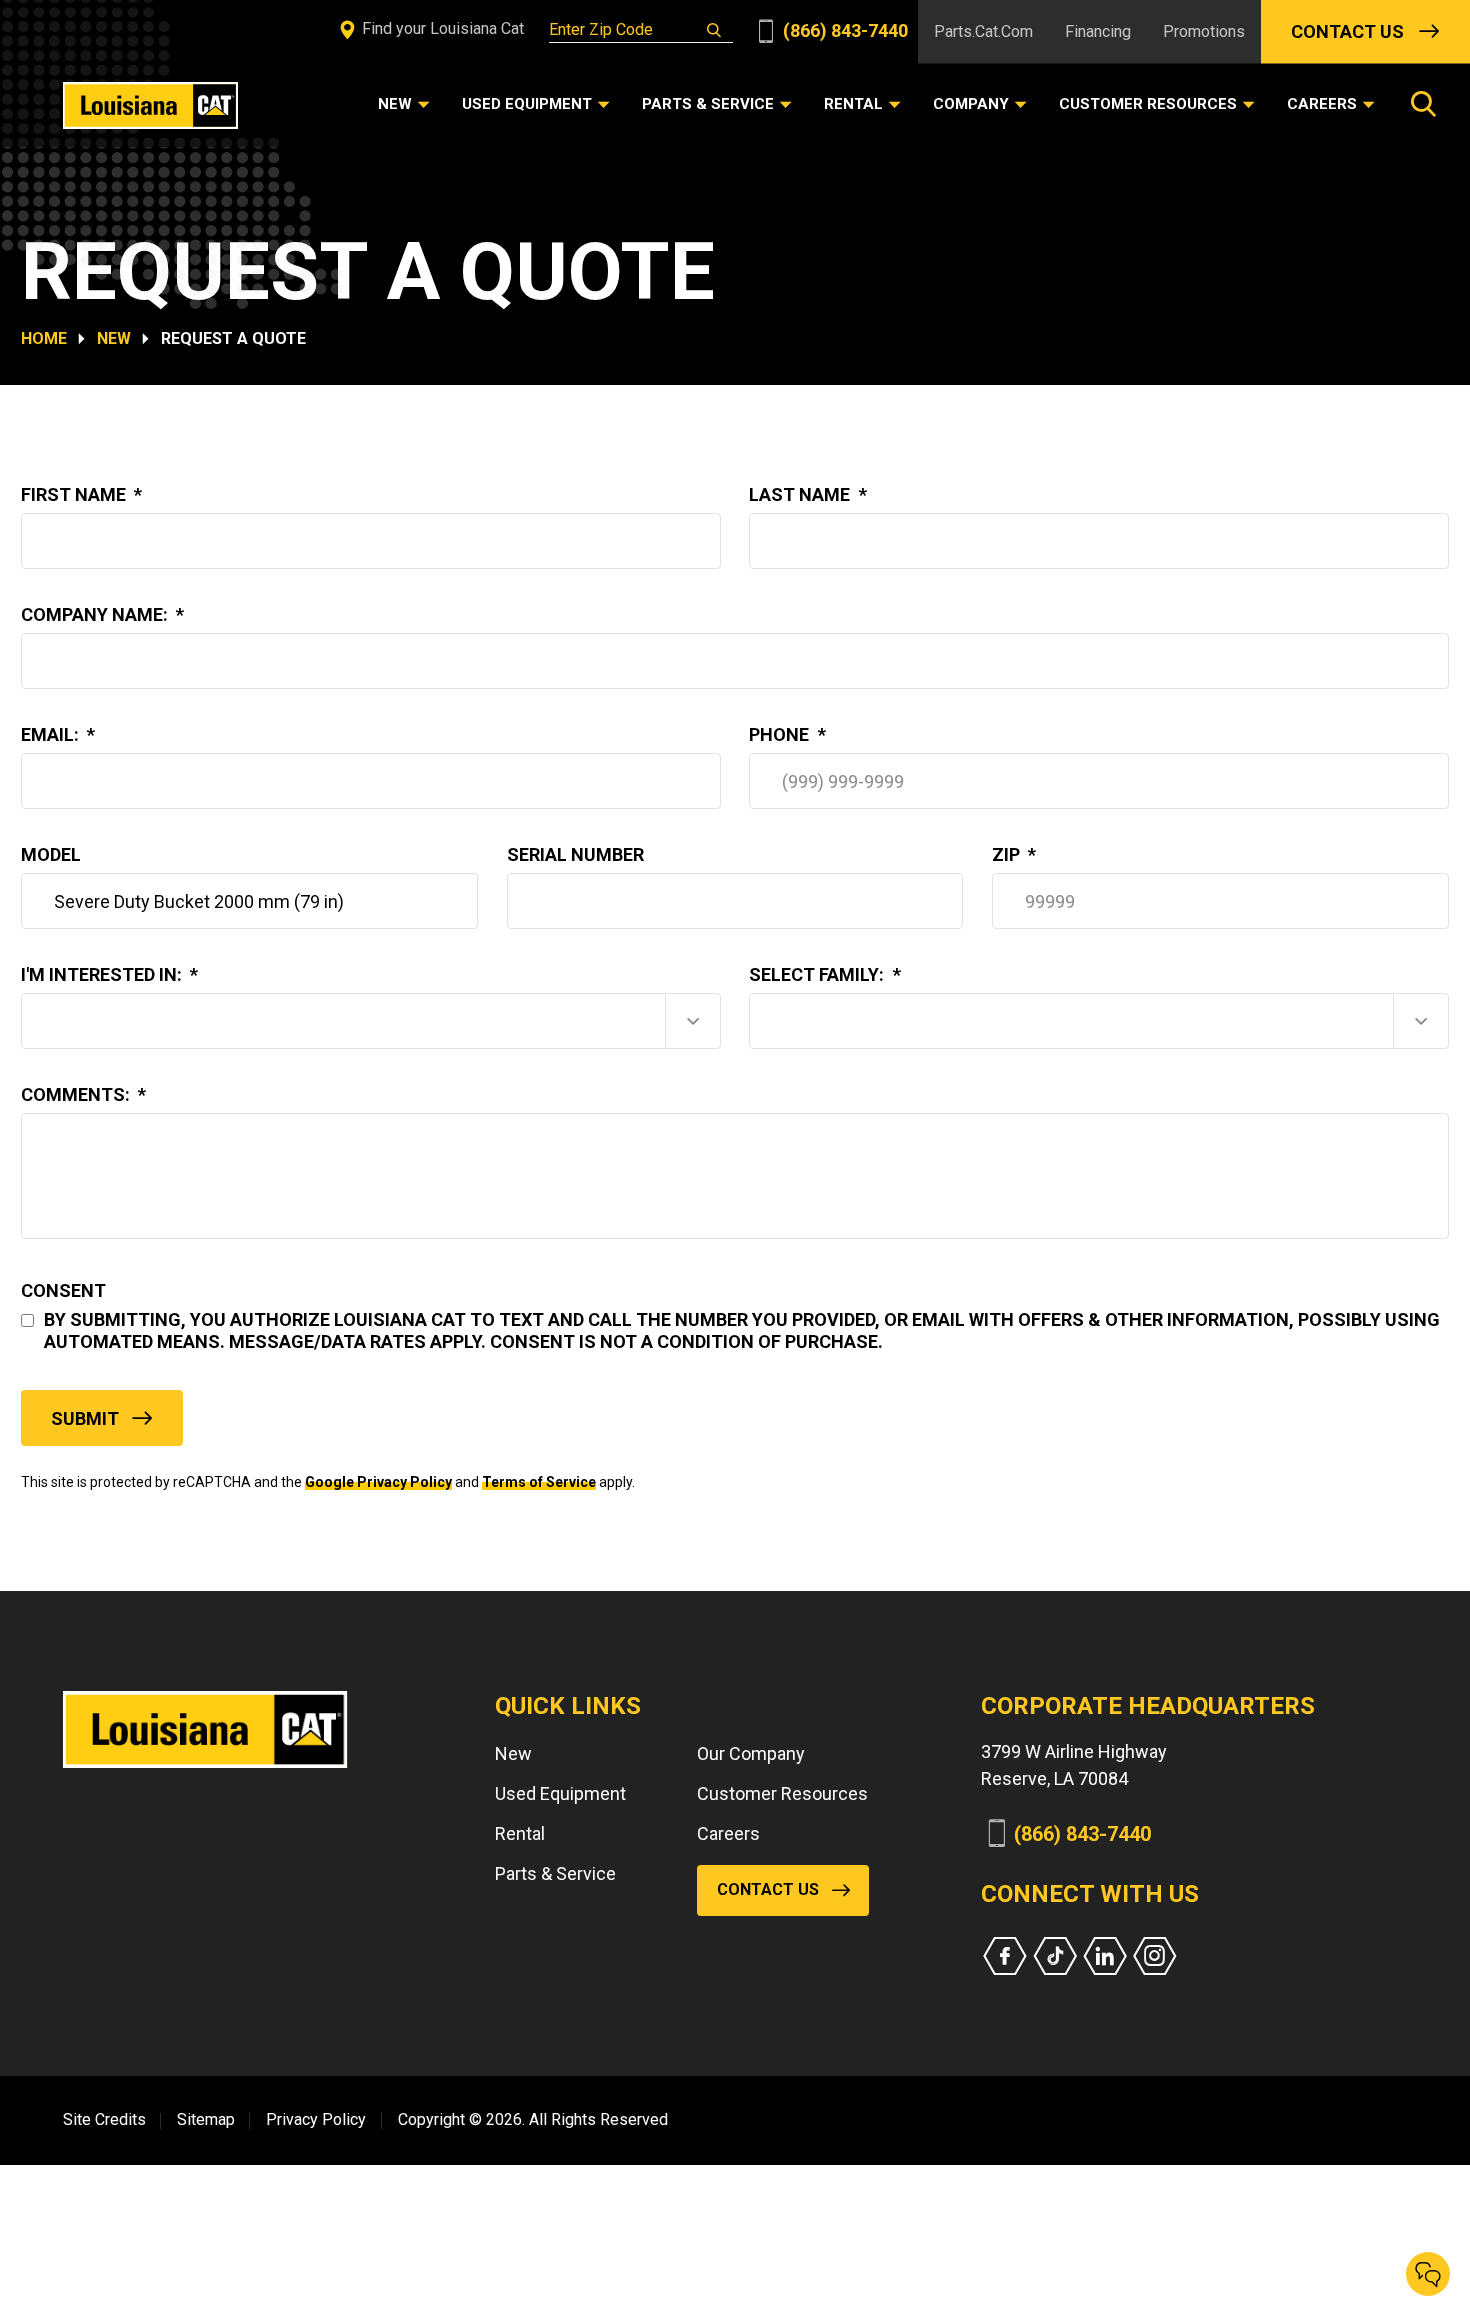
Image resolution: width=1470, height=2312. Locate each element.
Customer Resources (782, 1793)
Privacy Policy (316, 2119)
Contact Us (1347, 31)
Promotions (1204, 31)
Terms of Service (539, 1482)
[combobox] (371, 1021)
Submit (85, 1418)
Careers (728, 1833)
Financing (1098, 31)
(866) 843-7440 (843, 30)
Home (44, 338)
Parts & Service (555, 1873)
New (114, 338)
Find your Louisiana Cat (441, 28)
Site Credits (104, 2119)
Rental (520, 1833)
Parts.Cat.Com (983, 31)
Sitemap (206, 2119)
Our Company (751, 1753)
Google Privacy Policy (378, 1482)
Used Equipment (560, 1793)
